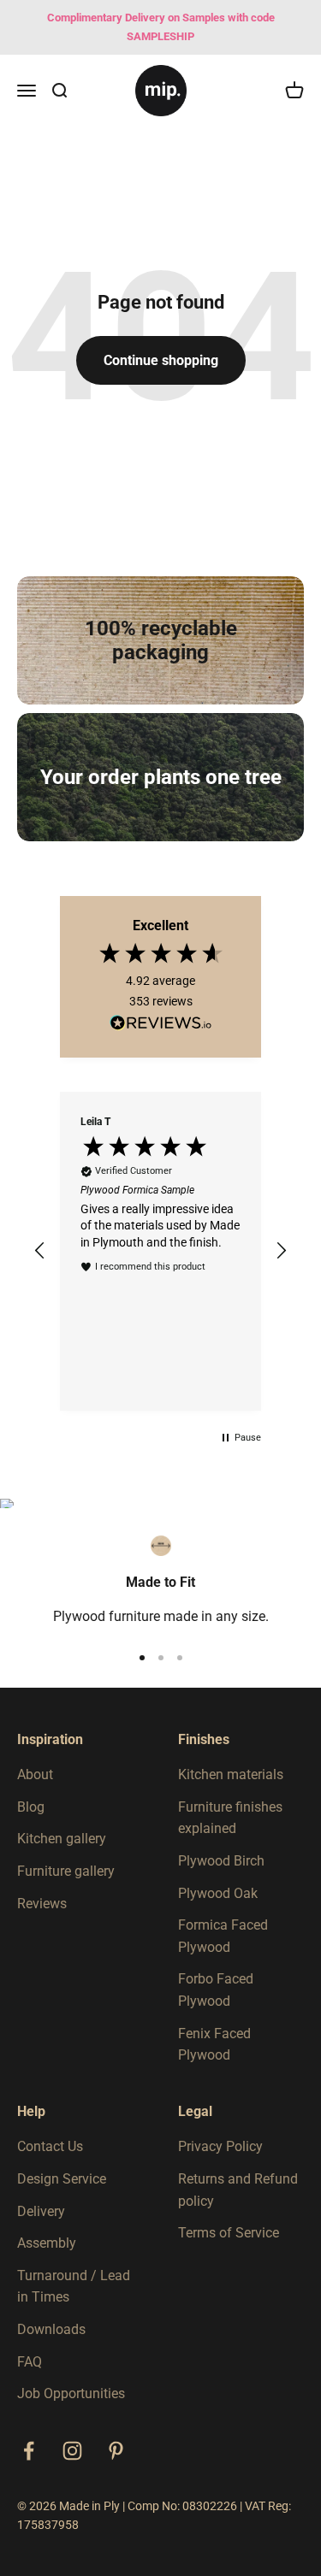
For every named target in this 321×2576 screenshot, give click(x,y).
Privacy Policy (220, 2146)
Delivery (41, 2211)
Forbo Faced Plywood (216, 1990)
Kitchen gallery (62, 1839)
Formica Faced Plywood (223, 1936)
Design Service (62, 2179)
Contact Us (50, 2146)
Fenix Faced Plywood (214, 2045)
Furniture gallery (66, 1871)
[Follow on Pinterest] (116, 2451)
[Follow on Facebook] (29, 2451)
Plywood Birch (221, 1861)
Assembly (47, 2243)
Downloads (51, 2329)
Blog (31, 1807)
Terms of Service (229, 2233)
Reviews (42, 1904)
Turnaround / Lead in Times (74, 2287)
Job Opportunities (71, 2393)
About (35, 1774)
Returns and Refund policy (238, 2190)
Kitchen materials (231, 1774)
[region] (160, 1252)
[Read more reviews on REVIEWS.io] (161, 1026)
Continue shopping (161, 360)
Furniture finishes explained (230, 1818)
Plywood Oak (218, 1893)
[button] (40, 1251)
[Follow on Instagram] (72, 2451)
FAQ (30, 2362)
